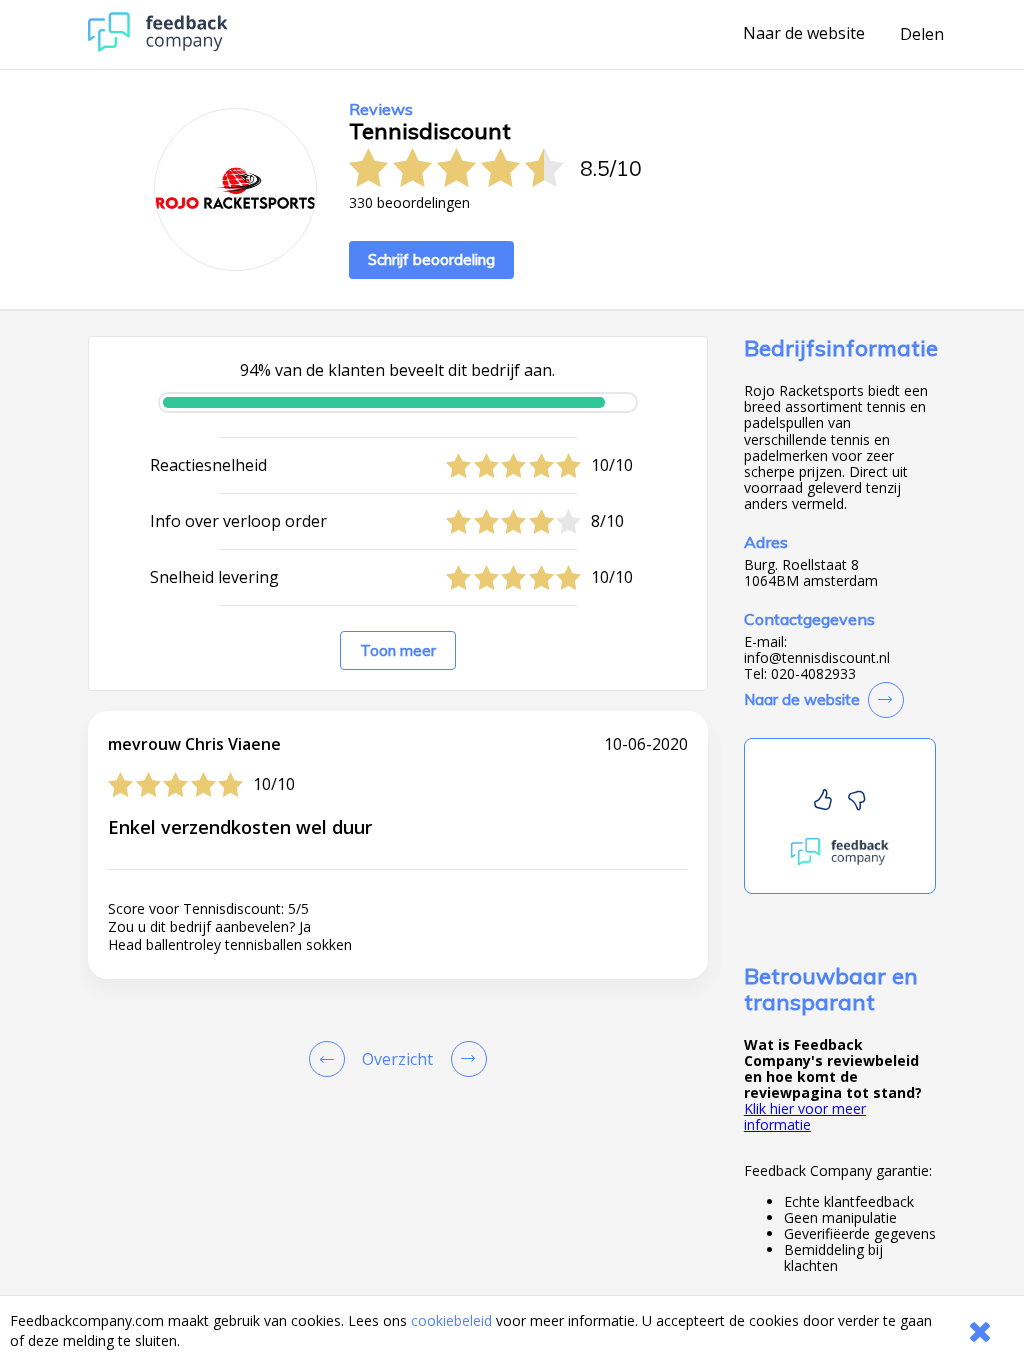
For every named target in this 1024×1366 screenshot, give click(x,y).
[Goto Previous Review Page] (331, 1059)
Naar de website (804, 34)
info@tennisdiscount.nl (817, 658)
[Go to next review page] (465, 1059)
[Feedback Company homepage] (158, 46)
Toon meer (398, 650)
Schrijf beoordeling (431, 259)
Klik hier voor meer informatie (805, 1116)
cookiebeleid (451, 1320)
